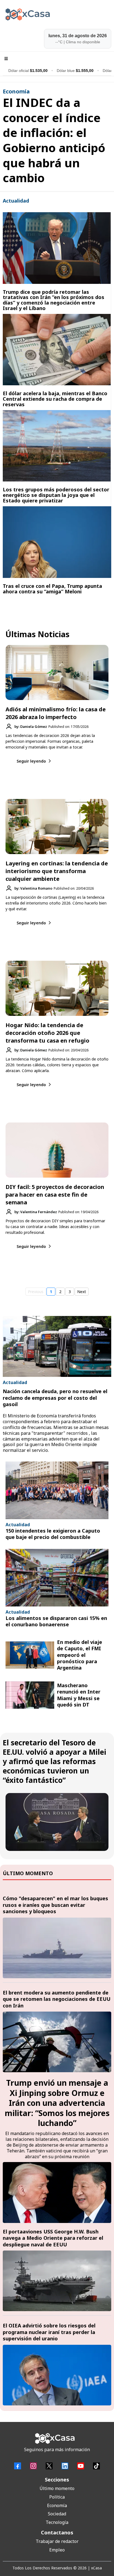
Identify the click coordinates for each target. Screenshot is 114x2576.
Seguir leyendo (31, 761)
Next (82, 1292)
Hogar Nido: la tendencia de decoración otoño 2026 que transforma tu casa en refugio (47, 1033)
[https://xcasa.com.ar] (57, 14)
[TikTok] (96, 2466)
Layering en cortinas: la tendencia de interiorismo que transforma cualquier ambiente (57, 871)
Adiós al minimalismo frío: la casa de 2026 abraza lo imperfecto (56, 713)
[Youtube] (81, 2466)
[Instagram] (33, 2466)
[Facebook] (18, 2466)
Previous (36, 1292)
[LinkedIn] (65, 2466)
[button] (5, 59)
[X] (49, 2466)
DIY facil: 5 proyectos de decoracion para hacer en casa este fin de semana (55, 1195)
